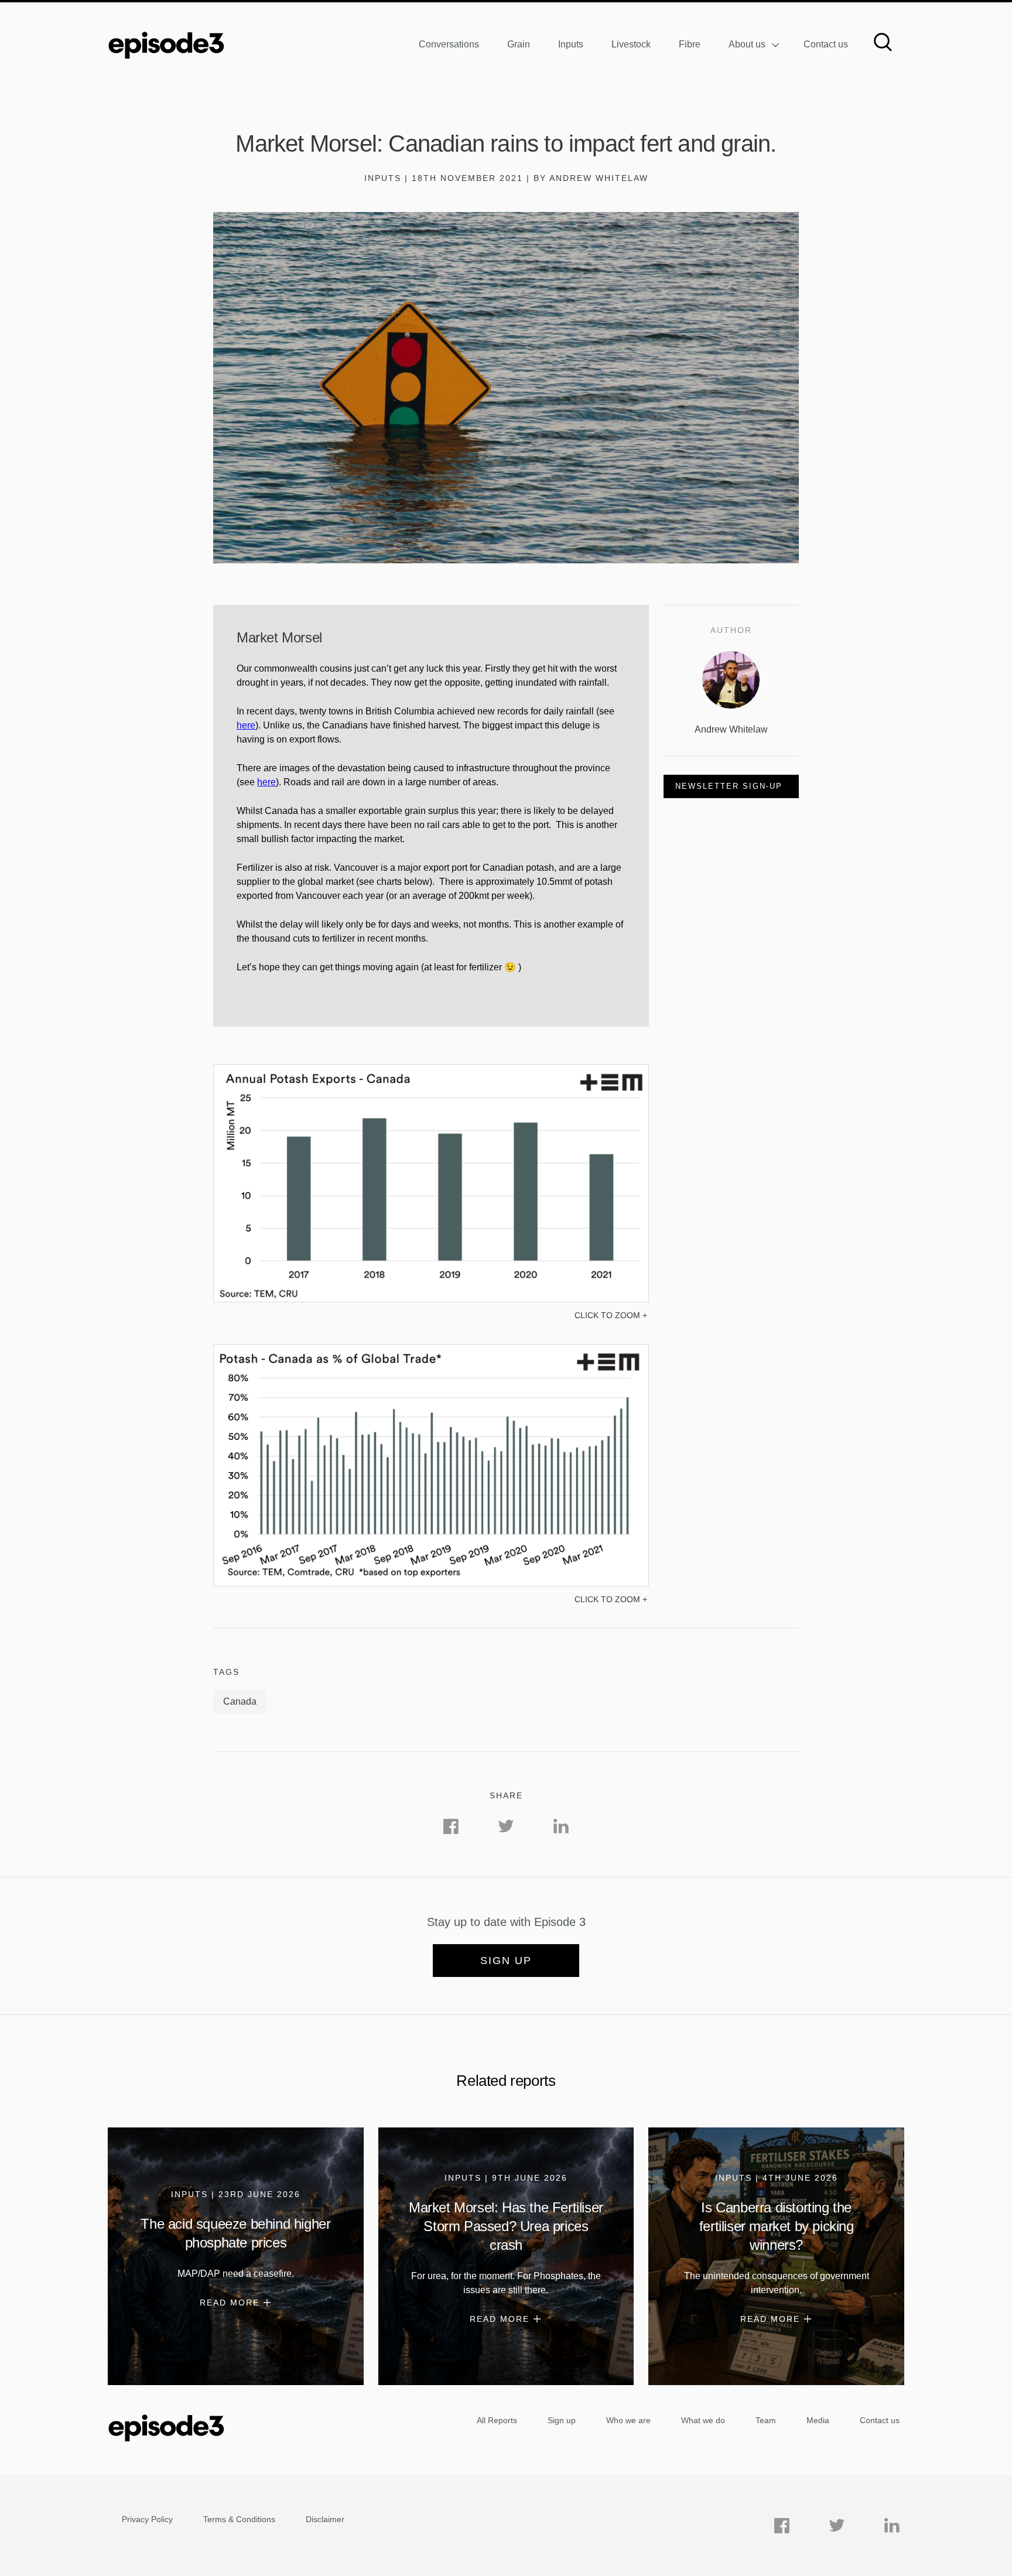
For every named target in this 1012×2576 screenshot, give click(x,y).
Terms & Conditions (239, 2519)
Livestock (631, 44)
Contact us (826, 44)
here (246, 725)
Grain (519, 44)
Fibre (690, 44)
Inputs (571, 44)
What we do (703, 2420)
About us (747, 44)
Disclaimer (325, 2519)
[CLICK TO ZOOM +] (431, 1299)
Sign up (506, 1961)
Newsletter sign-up (729, 786)
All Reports (497, 2420)
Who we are (628, 2420)
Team (766, 2420)
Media (818, 2420)
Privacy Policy (147, 2519)
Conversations (449, 44)
